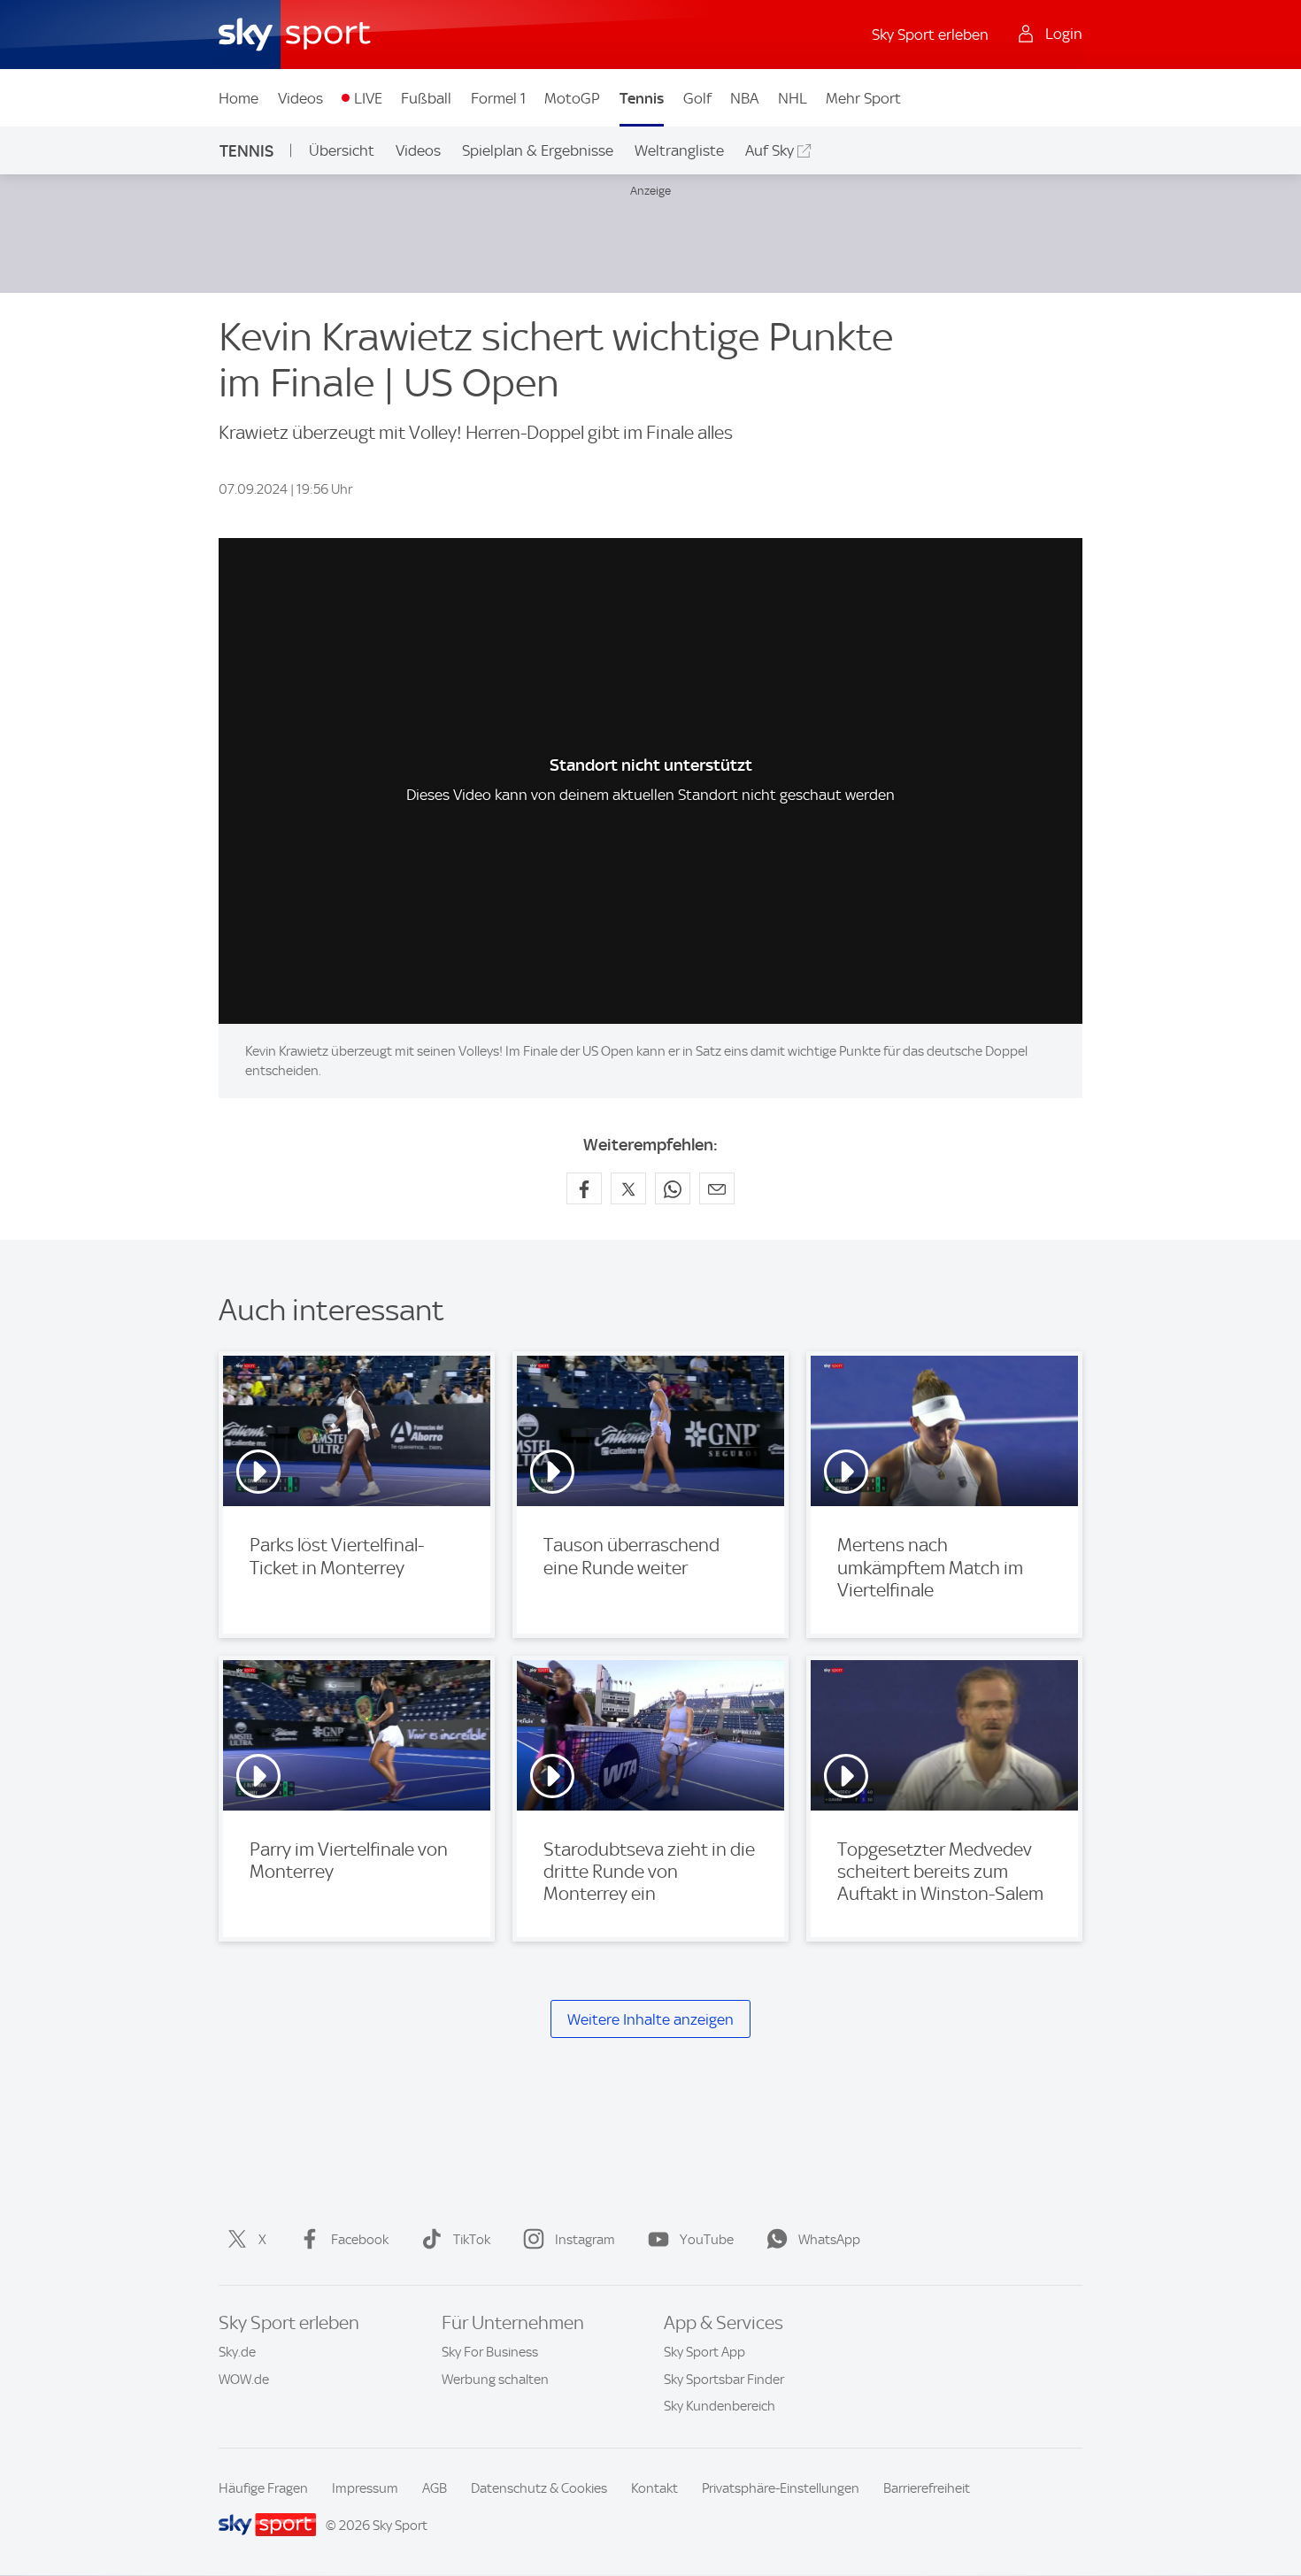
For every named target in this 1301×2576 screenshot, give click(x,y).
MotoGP (572, 98)
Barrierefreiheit (927, 2488)
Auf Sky (770, 150)
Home (239, 98)
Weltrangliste (679, 150)
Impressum (365, 2488)
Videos (300, 98)
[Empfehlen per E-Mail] (717, 1188)
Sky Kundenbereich (720, 2406)
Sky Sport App (704, 2352)
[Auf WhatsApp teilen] (673, 1188)
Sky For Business (490, 2352)
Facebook (360, 2240)
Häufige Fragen (263, 2488)
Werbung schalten (495, 2380)
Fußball (426, 98)
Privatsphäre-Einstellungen (781, 2488)
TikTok (472, 2240)
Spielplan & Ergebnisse (538, 150)
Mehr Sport (863, 98)
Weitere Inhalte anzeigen (650, 2019)
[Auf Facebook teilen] (584, 1188)
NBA (744, 98)
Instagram (585, 2240)
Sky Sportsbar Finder (724, 2380)
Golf (697, 98)
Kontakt (654, 2488)
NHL (793, 98)
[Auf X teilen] (628, 1188)
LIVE (368, 98)
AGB (435, 2488)
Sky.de (237, 2352)
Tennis (642, 98)
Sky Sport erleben (930, 35)
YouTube (707, 2240)
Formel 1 (498, 98)
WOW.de (244, 2380)
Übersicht (342, 150)
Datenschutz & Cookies (539, 2488)
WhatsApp (829, 2240)
